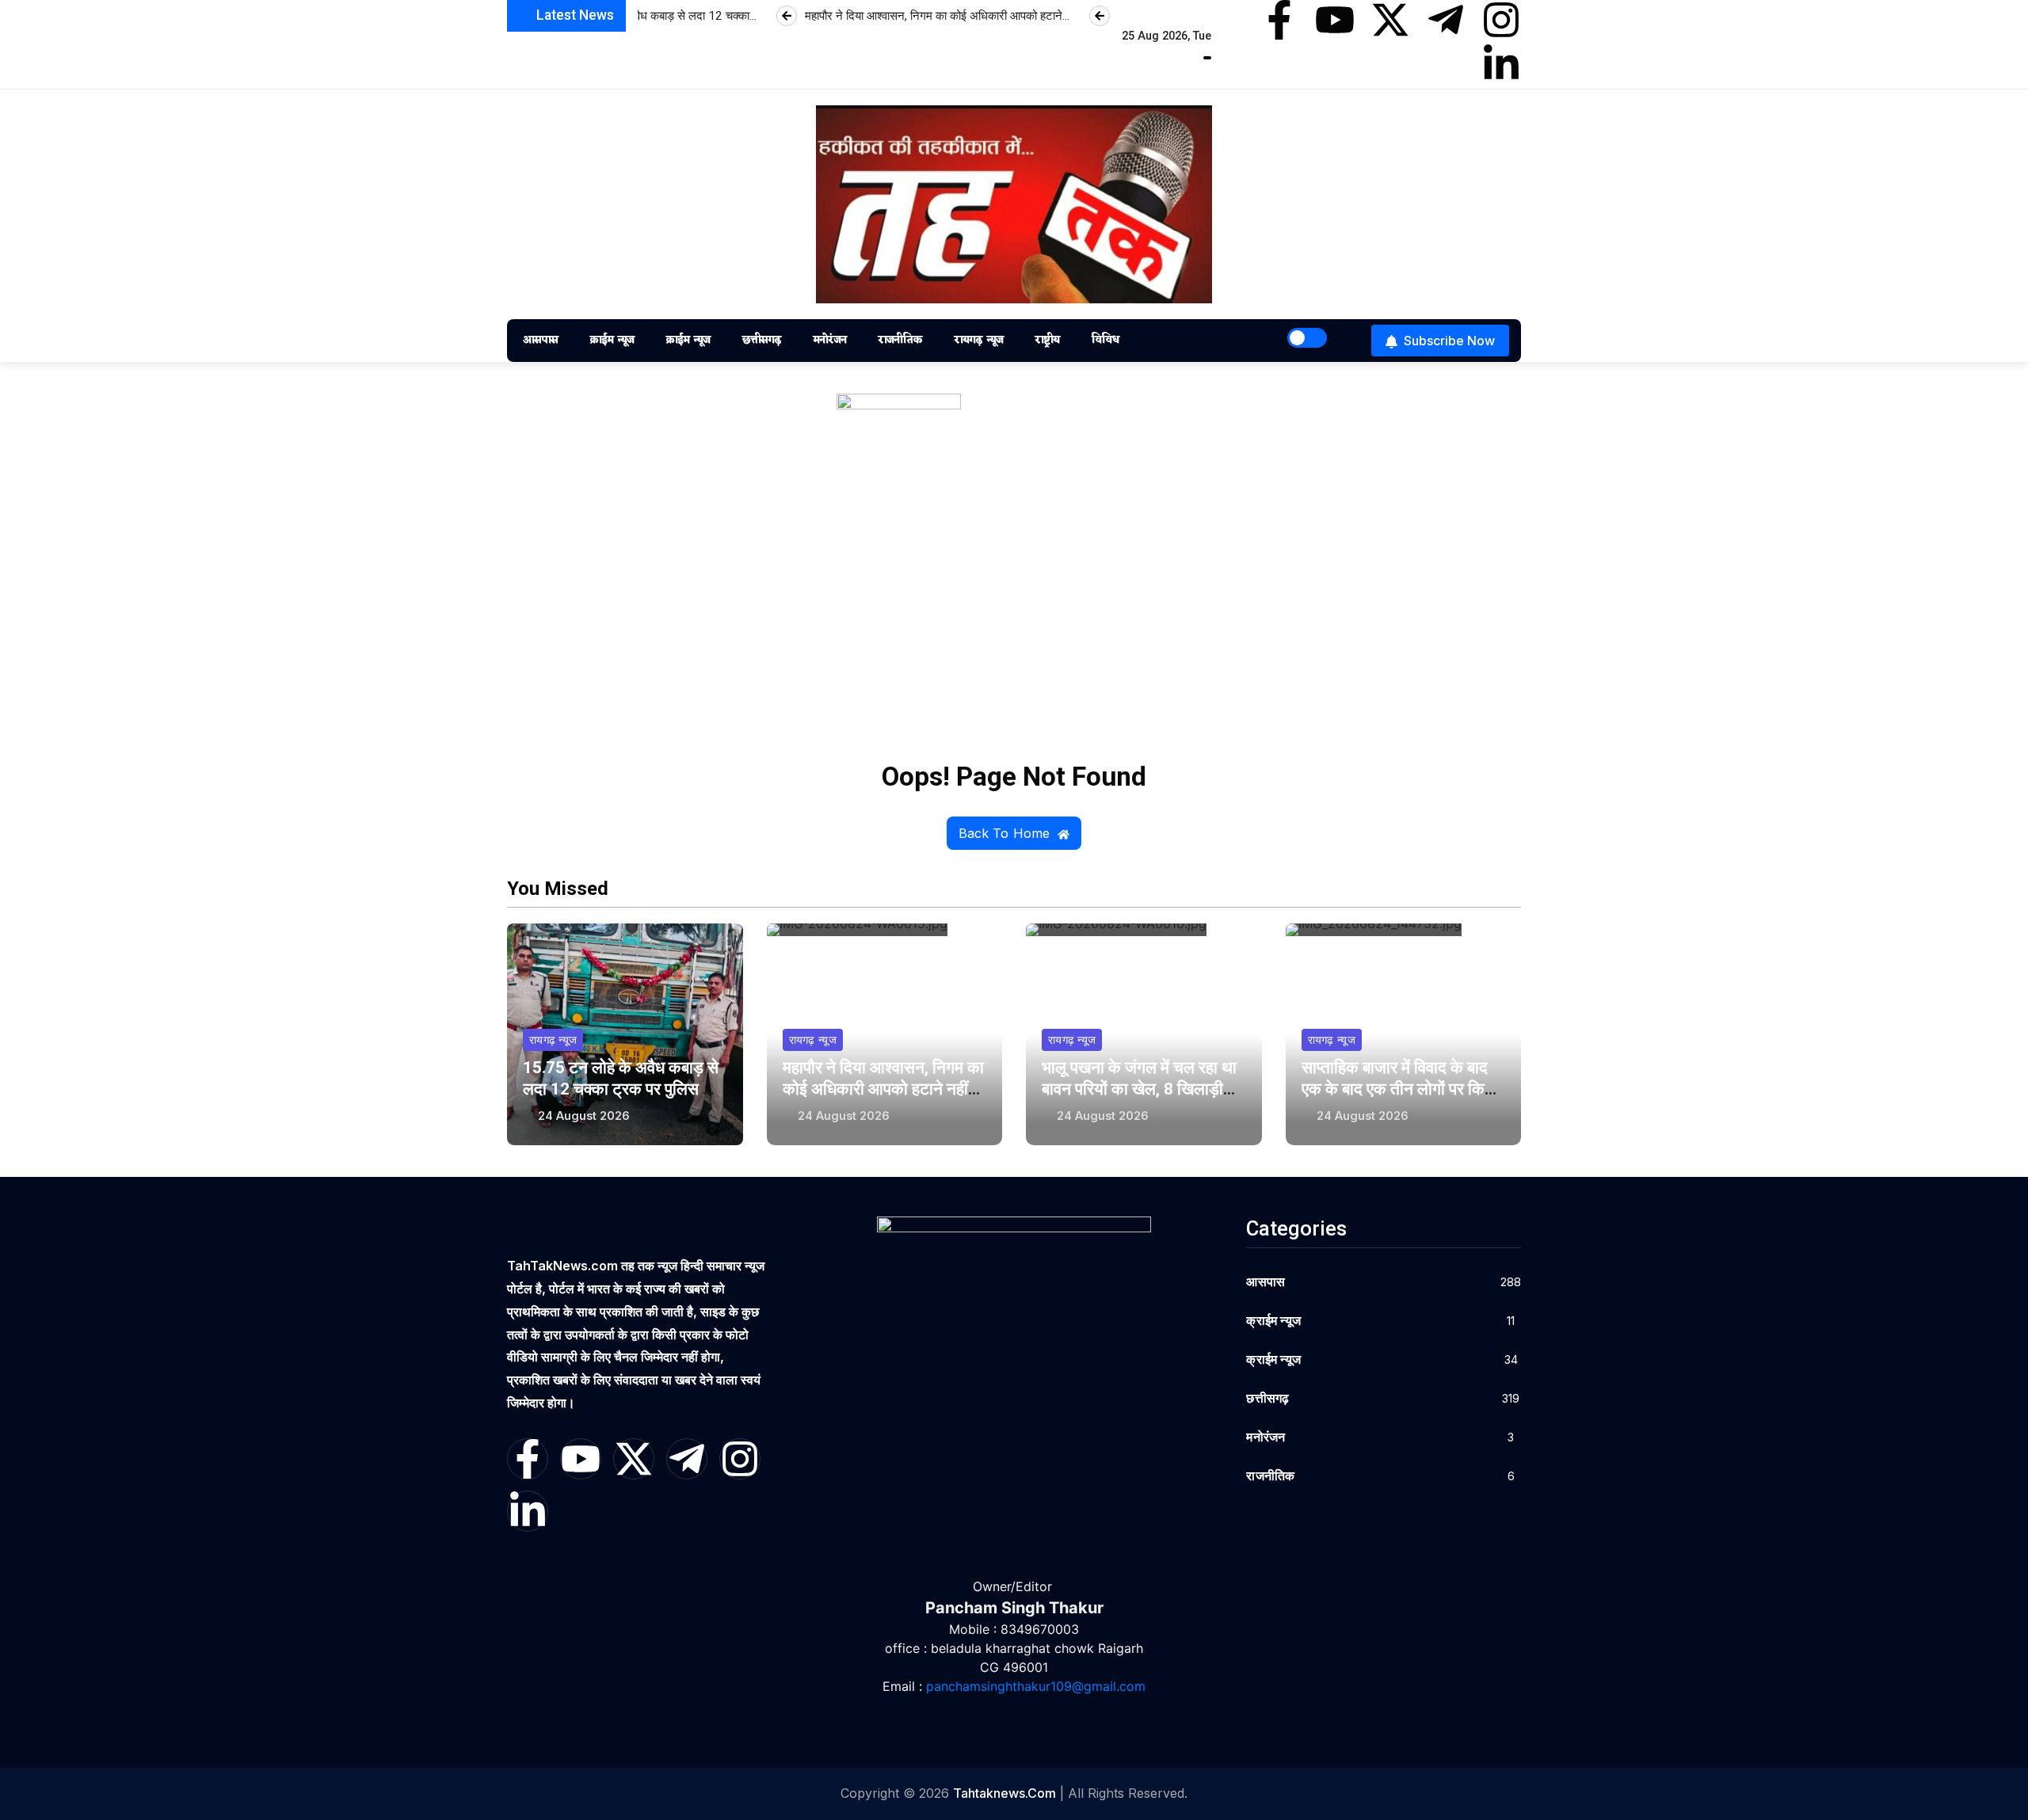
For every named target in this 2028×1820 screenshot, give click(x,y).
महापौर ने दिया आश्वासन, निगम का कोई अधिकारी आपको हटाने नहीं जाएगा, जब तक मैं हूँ (883, 1089)
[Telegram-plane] (1446, 20)
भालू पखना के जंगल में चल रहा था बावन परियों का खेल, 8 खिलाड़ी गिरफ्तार (1139, 1089)
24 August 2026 (584, 1116)
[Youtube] (1335, 20)
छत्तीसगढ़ (761, 340)
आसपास (540, 340)
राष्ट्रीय (1047, 340)
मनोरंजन (829, 340)
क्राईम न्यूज (612, 340)
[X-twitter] (1390, 20)
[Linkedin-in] (1501, 64)
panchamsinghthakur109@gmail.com (1036, 1686)
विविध (1105, 340)
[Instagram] (1501, 20)
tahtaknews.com (1004, 1793)
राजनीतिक (900, 340)
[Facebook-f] (1279, 20)
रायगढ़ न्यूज (978, 340)
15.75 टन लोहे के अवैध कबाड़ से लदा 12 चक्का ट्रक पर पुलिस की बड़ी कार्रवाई (621, 1089)
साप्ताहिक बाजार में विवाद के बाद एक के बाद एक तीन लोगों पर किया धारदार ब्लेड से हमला (1400, 1089)
